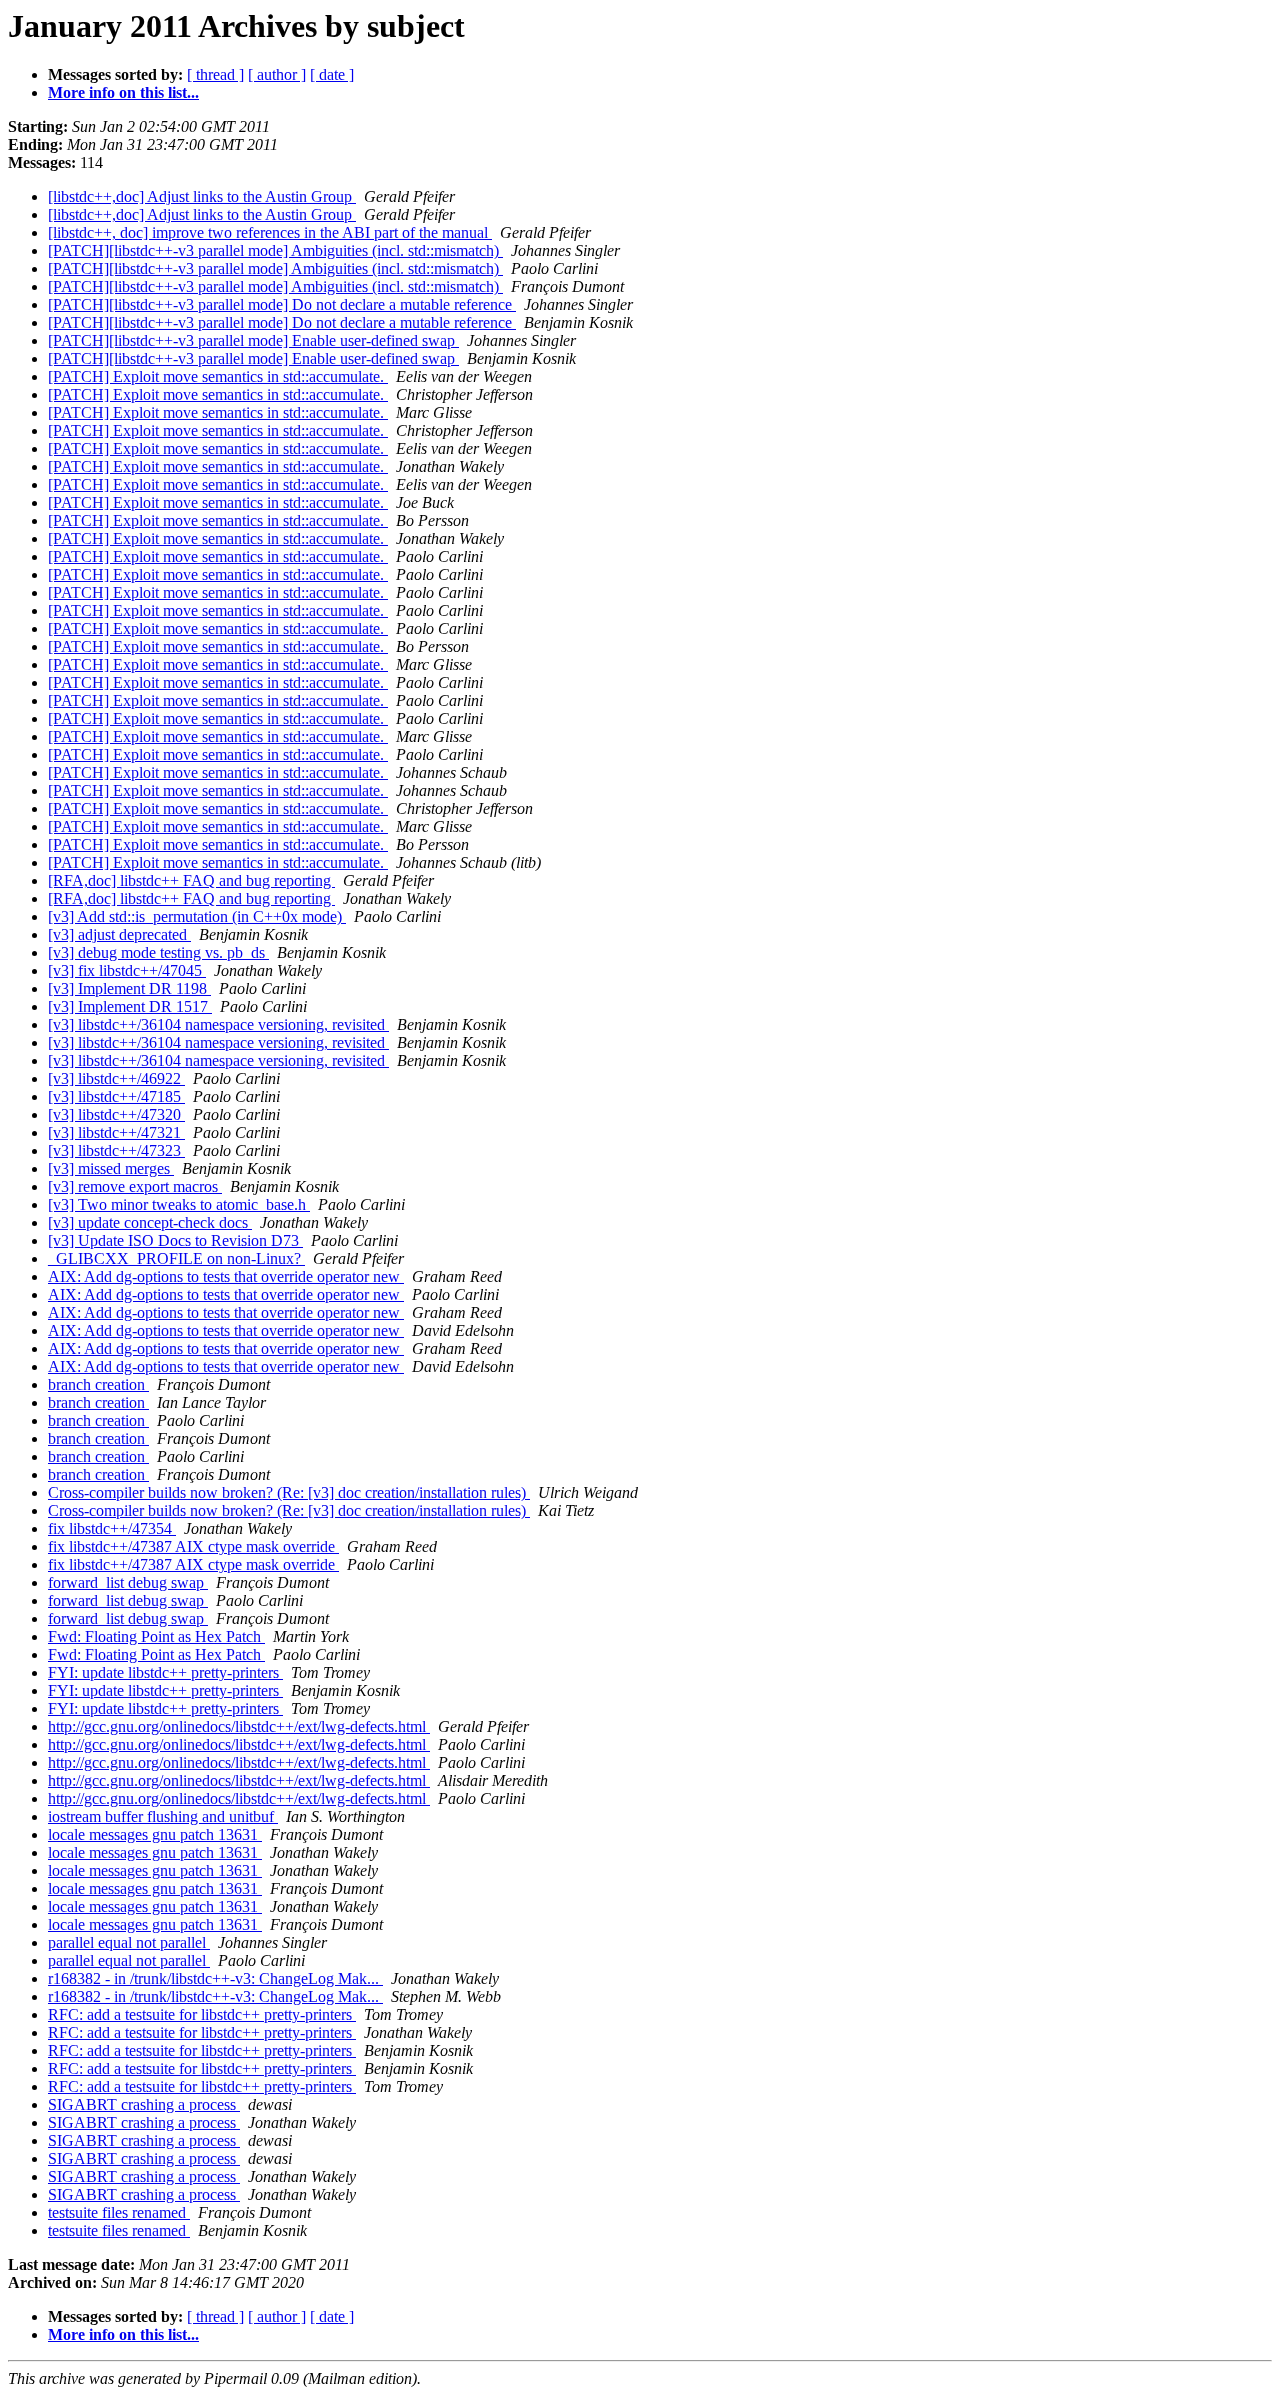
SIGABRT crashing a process (144, 2104)
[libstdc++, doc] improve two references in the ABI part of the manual (270, 232)
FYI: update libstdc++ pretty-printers (165, 1672)
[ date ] (332, 74)
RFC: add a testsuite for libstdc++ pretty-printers (202, 2014)
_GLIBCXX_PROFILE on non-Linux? (176, 1258)
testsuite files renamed (119, 2212)
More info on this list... (123, 92)
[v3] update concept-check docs (150, 1222)
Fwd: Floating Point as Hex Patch (156, 1636)
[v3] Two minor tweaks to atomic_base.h (179, 1204)
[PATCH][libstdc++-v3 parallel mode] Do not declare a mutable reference (282, 304)
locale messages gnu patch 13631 (155, 1834)
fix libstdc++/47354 (112, 1528)
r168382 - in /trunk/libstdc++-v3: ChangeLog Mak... (215, 1978)
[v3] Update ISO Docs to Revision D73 (175, 1240)
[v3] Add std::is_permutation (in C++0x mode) (197, 916)
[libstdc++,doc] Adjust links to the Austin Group (202, 196)
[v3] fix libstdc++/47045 (127, 970)
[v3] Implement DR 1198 (129, 988)
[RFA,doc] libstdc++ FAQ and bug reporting (191, 880)
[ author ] (277, 74)
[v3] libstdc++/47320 (116, 1114)
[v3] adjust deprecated (119, 934)
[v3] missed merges (111, 1168)
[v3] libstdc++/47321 (116, 1132)
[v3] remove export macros (135, 1186)
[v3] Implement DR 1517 (130, 1006)
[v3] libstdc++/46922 (116, 1078)
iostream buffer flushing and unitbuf (163, 1816)
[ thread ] (215, 74)
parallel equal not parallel (129, 1942)
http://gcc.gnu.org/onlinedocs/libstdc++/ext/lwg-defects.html (239, 1726)
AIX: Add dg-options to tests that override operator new (226, 1276)
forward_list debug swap (128, 1582)
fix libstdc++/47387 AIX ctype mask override (193, 1546)
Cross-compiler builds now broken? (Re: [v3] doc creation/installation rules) (289, 1492)
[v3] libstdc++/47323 (116, 1150)
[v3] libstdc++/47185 (116, 1096)
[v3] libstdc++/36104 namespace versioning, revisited (218, 1024)
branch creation (98, 1384)
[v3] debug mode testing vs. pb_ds (158, 952)
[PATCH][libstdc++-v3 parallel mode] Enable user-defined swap (253, 340)
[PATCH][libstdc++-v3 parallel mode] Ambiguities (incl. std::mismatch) (275, 250)
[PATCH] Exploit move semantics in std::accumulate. (218, 376)
